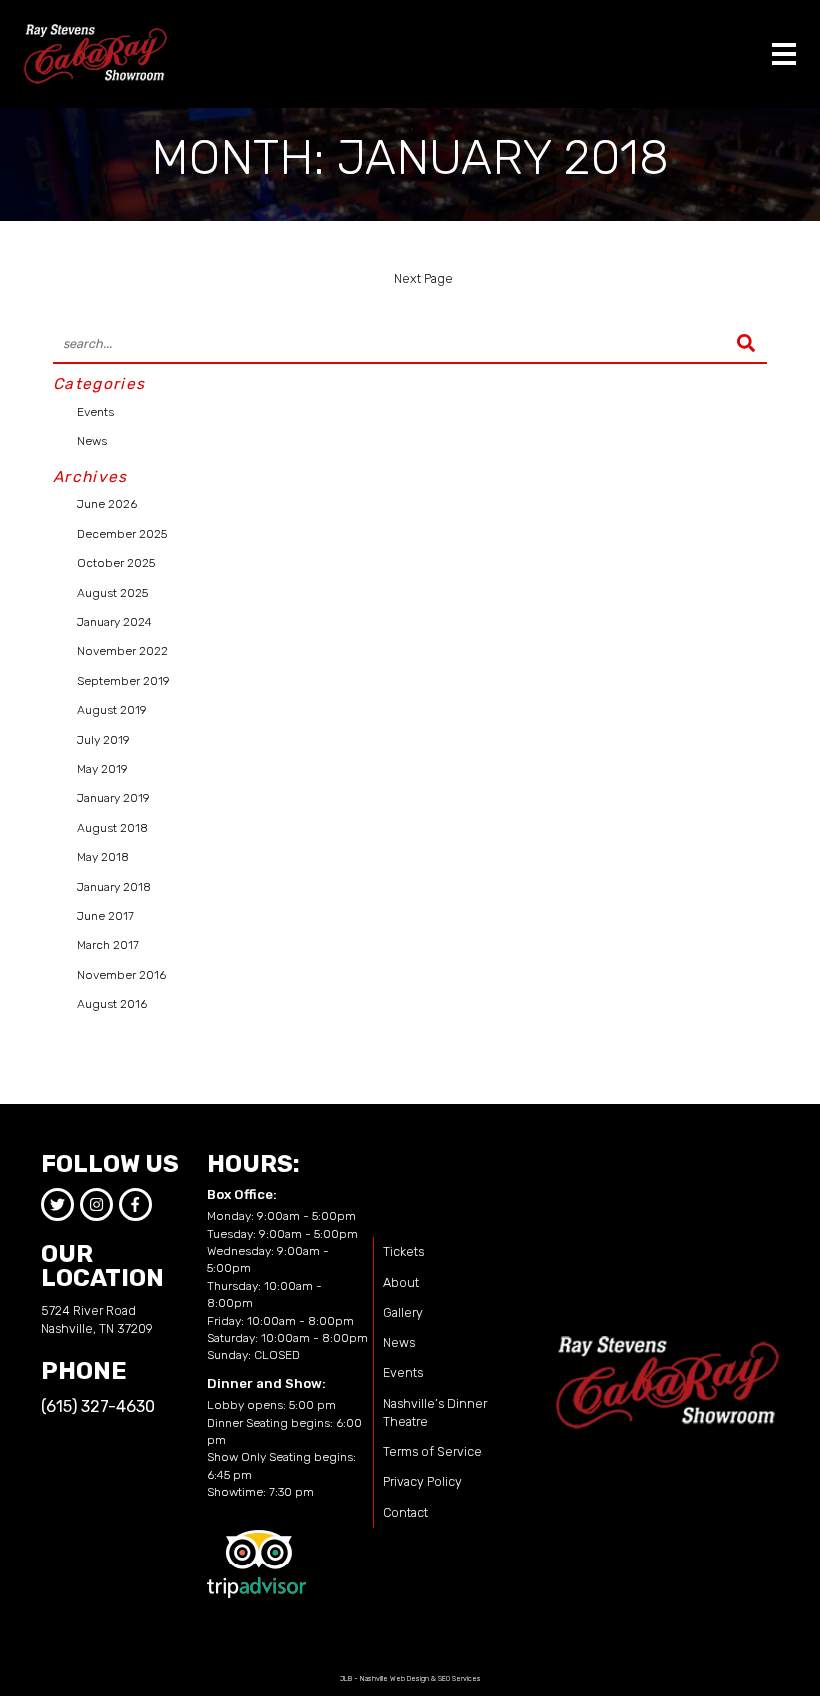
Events (95, 412)
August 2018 (112, 828)
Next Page (423, 278)
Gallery (403, 1312)
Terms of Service (432, 1451)
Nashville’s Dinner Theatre (435, 1412)
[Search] (746, 344)
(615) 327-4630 (98, 1406)
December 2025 (122, 534)
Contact (405, 1512)
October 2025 (116, 563)
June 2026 (107, 504)
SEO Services (459, 1678)
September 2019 (123, 681)
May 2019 (102, 769)
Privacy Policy (422, 1481)
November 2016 (121, 975)
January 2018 (114, 887)
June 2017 (105, 916)
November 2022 (122, 651)
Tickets (403, 1251)
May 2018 (103, 857)
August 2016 (112, 1004)
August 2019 (112, 710)
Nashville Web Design (394, 1678)
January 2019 (113, 798)
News (92, 441)
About (401, 1282)
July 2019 (103, 740)
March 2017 (108, 945)
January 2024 (114, 622)
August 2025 (112, 593)
